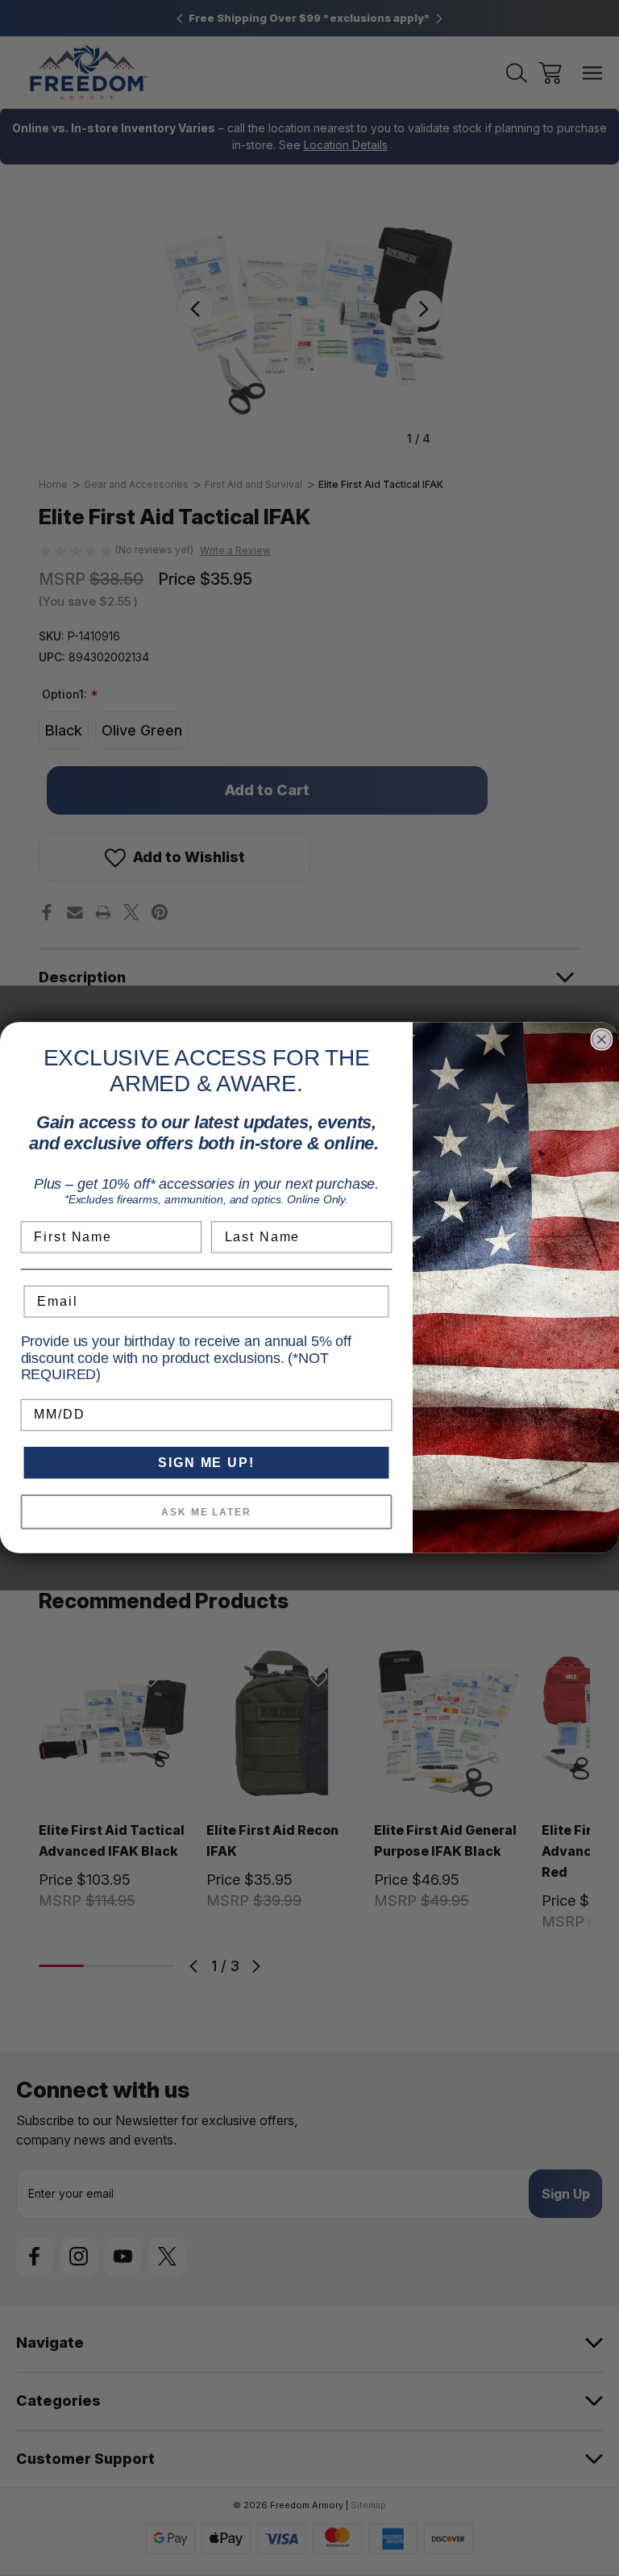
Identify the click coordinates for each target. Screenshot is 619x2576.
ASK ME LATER (206, 1512)
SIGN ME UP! (206, 1463)
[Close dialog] (602, 1040)
